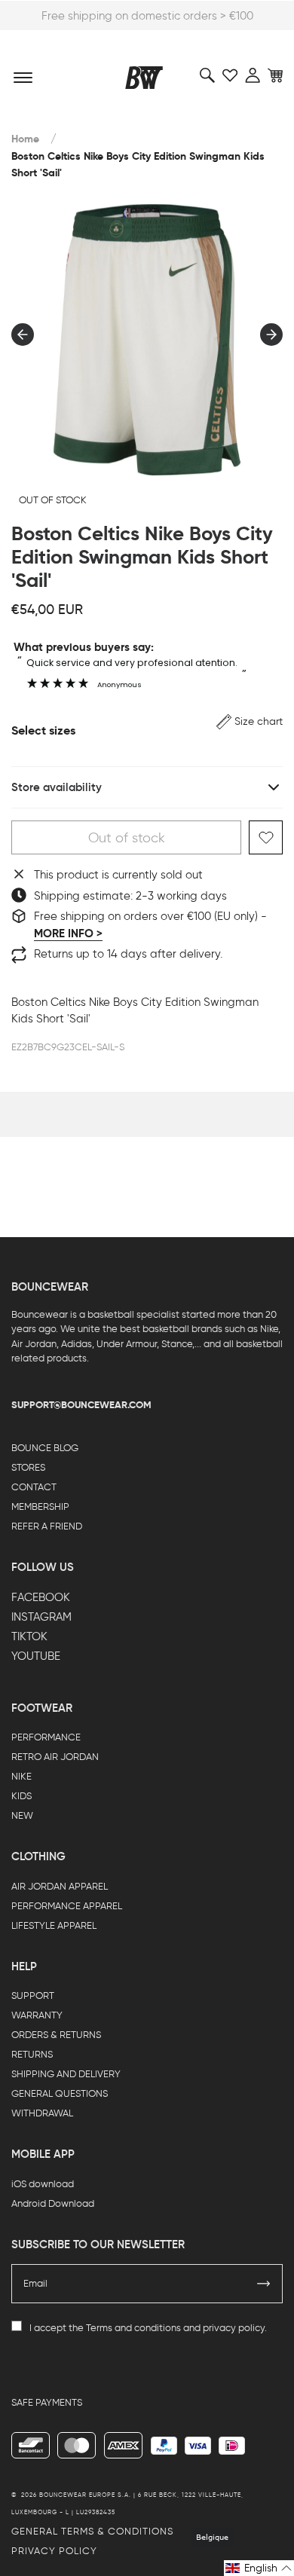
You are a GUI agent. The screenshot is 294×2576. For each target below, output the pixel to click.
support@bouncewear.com (81, 1405)
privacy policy (234, 2328)
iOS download (43, 2184)
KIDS (21, 1796)
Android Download (53, 2203)
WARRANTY (37, 2015)
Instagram (41, 1617)
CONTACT (34, 1487)
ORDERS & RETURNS (56, 2035)
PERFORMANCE (46, 1737)
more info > (68, 934)
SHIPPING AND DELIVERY (66, 2074)
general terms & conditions (92, 2531)
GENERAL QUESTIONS (60, 2093)
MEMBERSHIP (40, 1506)
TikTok (29, 1636)
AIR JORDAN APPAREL (60, 1886)
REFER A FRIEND (47, 1526)
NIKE (21, 1776)
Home (25, 139)
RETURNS (32, 2054)
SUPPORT (33, 1995)
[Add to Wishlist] (266, 837)
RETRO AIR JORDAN (55, 1757)
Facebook (41, 1597)
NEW (22, 1815)
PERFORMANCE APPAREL (67, 1906)
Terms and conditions (133, 2328)
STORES (28, 1467)
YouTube (36, 1656)
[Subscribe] (264, 2284)
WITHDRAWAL (42, 2113)
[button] (250, 721)
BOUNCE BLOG (45, 1448)
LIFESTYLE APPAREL (54, 1925)
